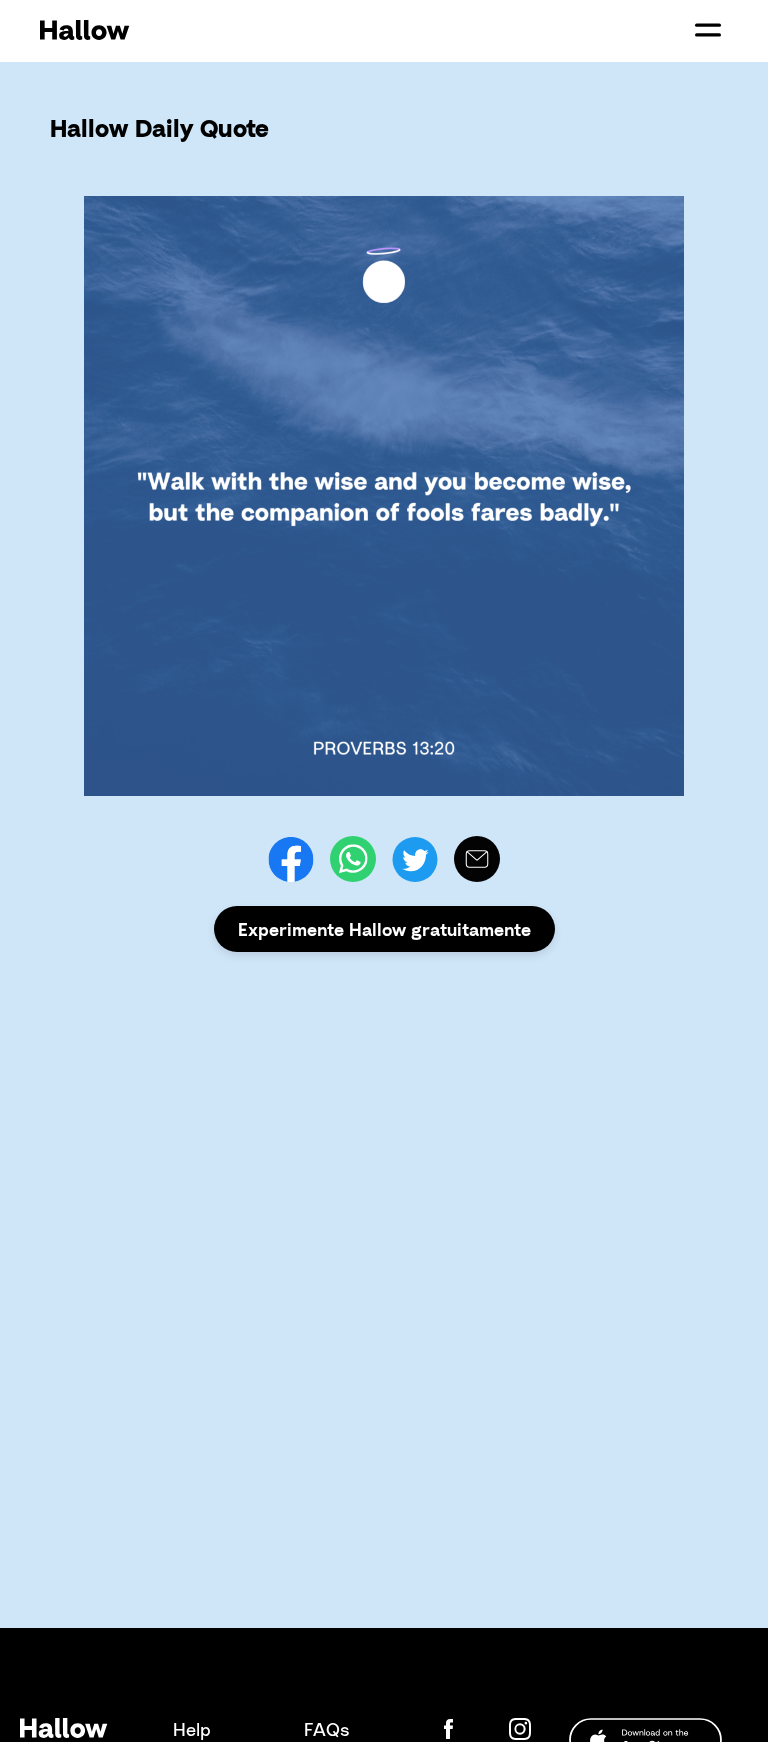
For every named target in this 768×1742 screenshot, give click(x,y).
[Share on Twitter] (415, 859)
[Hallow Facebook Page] (464, 1729)
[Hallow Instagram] (524, 1729)
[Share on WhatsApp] (353, 859)
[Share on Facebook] (291, 859)
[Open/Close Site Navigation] (708, 30)
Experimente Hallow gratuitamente (384, 929)
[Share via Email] (477, 859)
